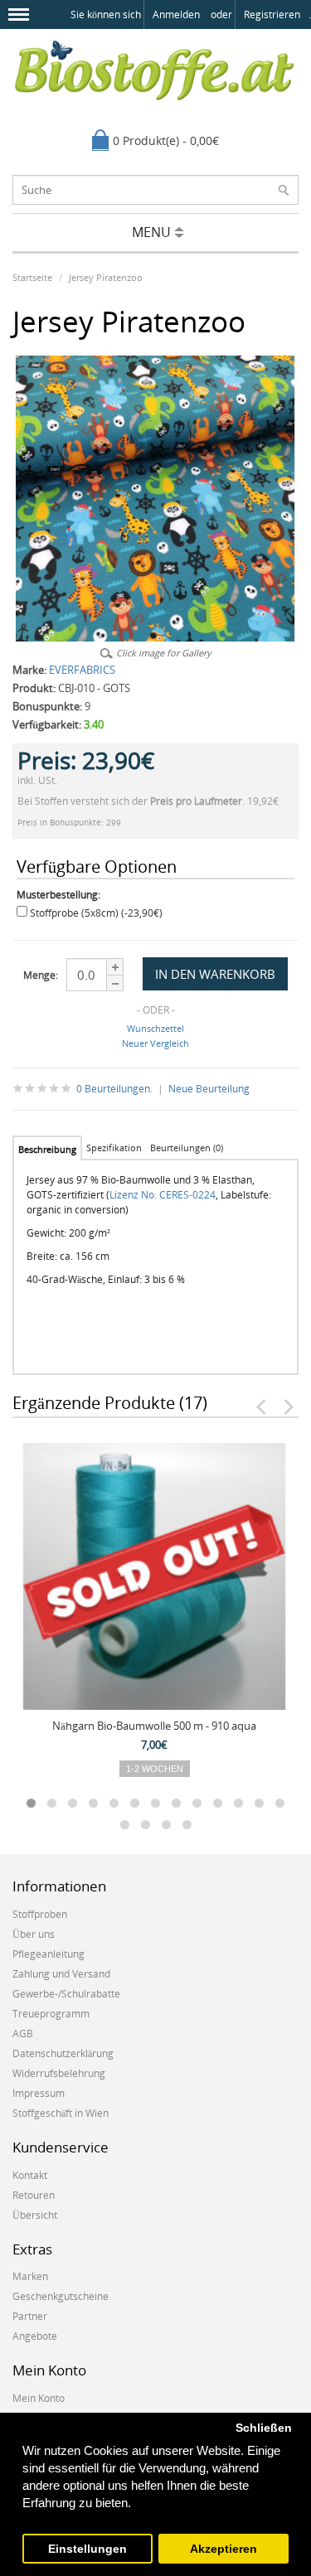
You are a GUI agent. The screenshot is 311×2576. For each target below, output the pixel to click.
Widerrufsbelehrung (59, 2073)
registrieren (272, 15)
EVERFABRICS (82, 670)
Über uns (34, 1934)
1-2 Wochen (155, 1769)
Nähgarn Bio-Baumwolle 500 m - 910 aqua (154, 1726)
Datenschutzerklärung (63, 2053)
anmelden (176, 15)
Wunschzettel (155, 1028)
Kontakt (30, 2175)
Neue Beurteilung (209, 1089)
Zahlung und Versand (61, 1974)
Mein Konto (39, 2398)
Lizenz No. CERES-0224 (163, 1195)
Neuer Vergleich (155, 1043)
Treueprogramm (51, 2014)
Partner (30, 2316)
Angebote (35, 2336)
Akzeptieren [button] (224, 2549)
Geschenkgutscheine (61, 2296)
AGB (23, 2034)
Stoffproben (40, 1914)
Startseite (32, 277)
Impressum (39, 2093)
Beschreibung (47, 1149)
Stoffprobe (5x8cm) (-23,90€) (96, 913)
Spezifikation (114, 1148)
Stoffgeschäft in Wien (61, 2113)
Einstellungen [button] (87, 2549)
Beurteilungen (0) (187, 1148)
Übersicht (35, 2215)
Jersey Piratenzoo (106, 277)
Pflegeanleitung (49, 1954)
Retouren (34, 2195)
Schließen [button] (264, 2428)
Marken (30, 2276)
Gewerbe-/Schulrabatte (66, 1994)
